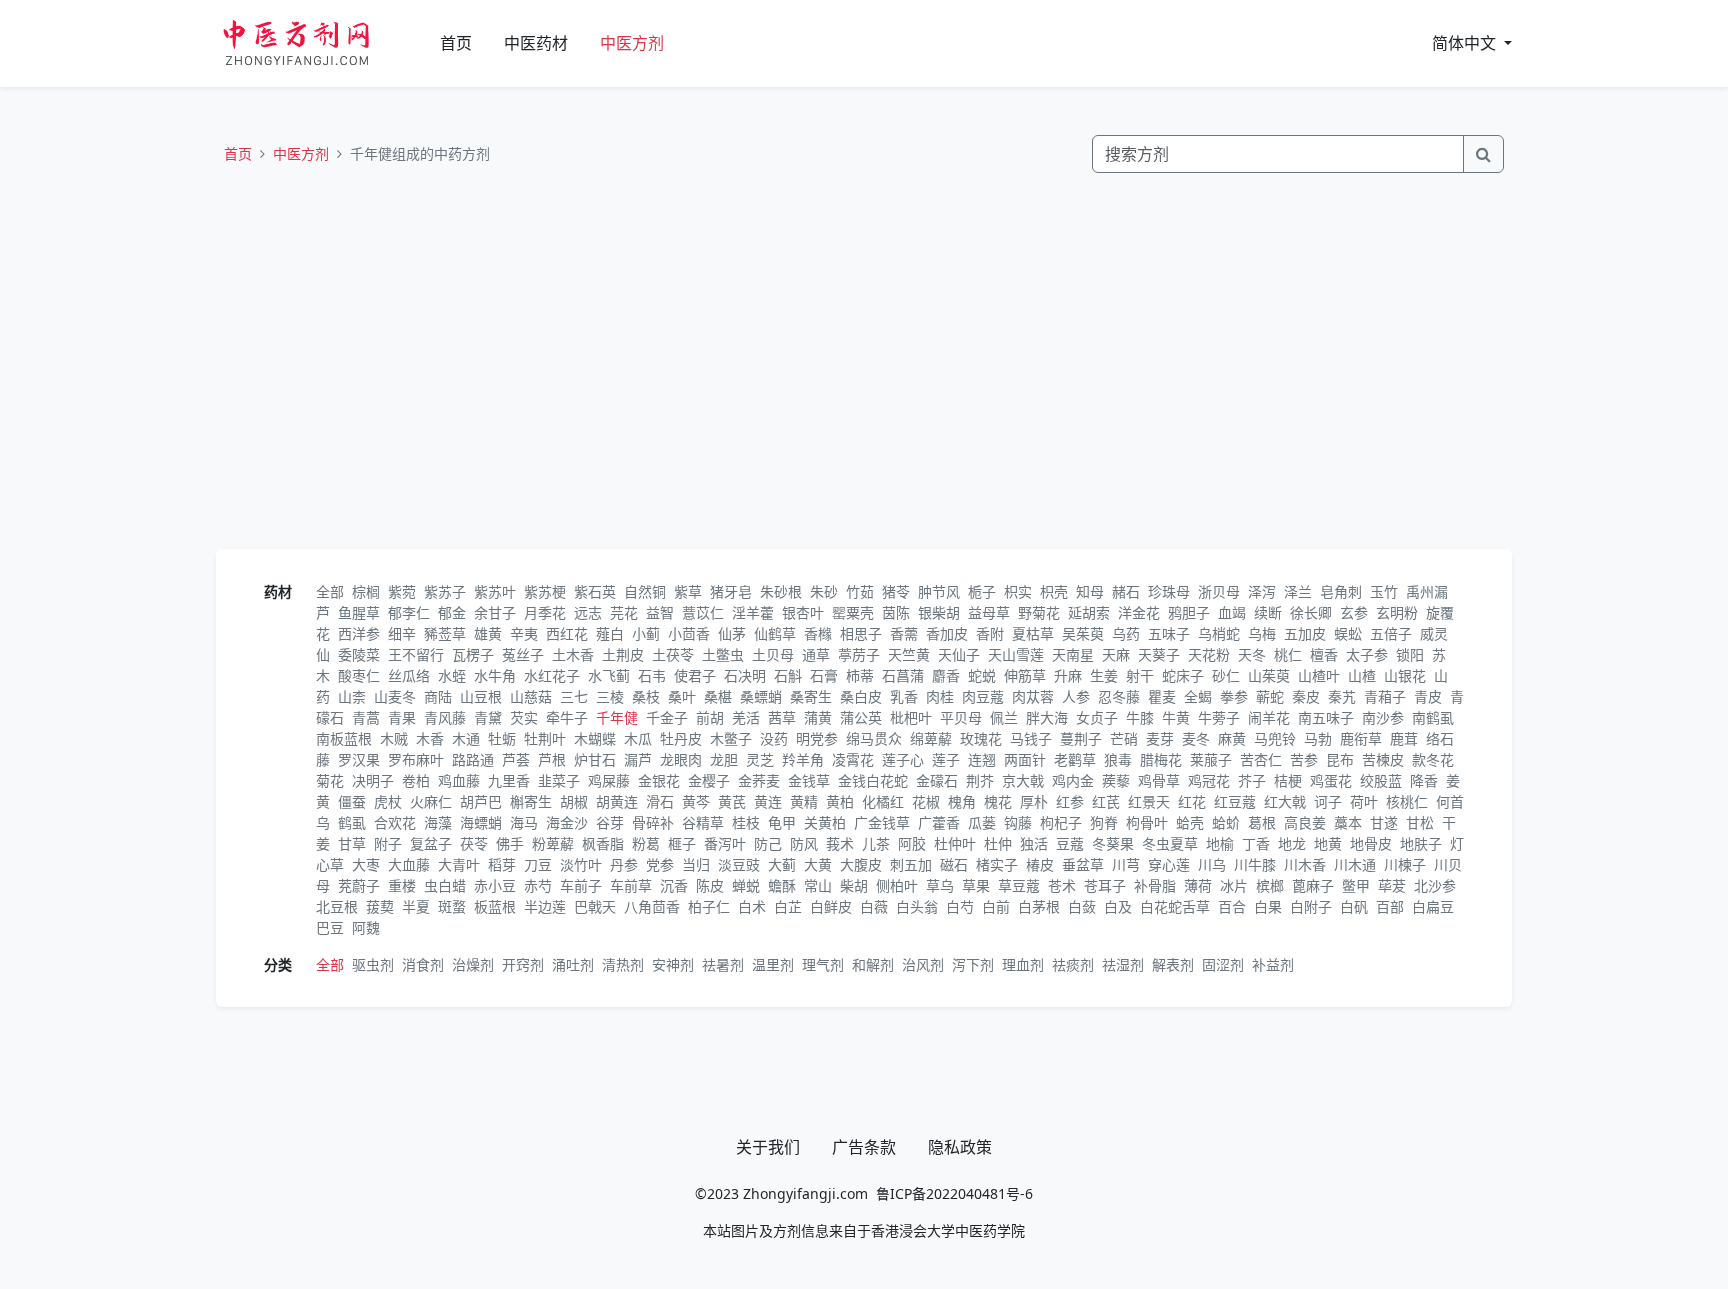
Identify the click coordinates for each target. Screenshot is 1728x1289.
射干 (1140, 675)
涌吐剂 (573, 964)
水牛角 (495, 675)
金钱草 (809, 780)
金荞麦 (759, 780)
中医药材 (536, 43)
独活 (1034, 843)
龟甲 (782, 822)
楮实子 (997, 864)
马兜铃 (1275, 738)
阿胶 (912, 843)
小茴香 (689, 633)
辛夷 (524, 633)
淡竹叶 (581, 864)
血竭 (1232, 612)
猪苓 (896, 591)
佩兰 (1004, 717)
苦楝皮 (1383, 759)
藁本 (1348, 822)
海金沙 (567, 822)
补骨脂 (1155, 885)
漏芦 (638, 759)
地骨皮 (1371, 843)
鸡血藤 (459, 780)
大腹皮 (861, 864)
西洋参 (359, 633)
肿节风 (939, 591)
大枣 (366, 864)
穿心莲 (1169, 864)
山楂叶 (1319, 675)
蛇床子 (1183, 675)
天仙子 (959, 654)
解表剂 (1173, 964)
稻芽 (502, 864)
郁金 (452, 612)
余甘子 (495, 612)
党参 (660, 864)
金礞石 (937, 780)
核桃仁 (1407, 801)
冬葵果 (1113, 843)
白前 (996, 906)
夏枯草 (1033, 633)
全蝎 (1198, 696)
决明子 (373, 780)
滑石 (660, 801)
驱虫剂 (373, 964)
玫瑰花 (981, 738)
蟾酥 (782, 885)
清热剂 (623, 964)
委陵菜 (359, 654)
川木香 (1305, 864)
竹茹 (860, 591)
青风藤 (445, 717)
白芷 (788, 906)
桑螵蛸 (761, 696)
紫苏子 (445, 591)
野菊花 (1039, 612)
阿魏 (366, 927)
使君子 (695, 675)
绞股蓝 (1381, 780)
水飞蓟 (609, 675)
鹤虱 (352, 822)
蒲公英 (861, 717)
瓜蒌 (982, 822)
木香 (430, 738)
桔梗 (1288, 780)
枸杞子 (1061, 822)
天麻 (1116, 654)
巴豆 (330, 927)
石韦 (652, 675)
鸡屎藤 (609, 780)
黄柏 (840, 801)
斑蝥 (452, 906)
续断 (1268, 612)
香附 (990, 633)
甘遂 (1384, 822)
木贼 (394, 738)
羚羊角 (803, 759)
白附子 (1311, 906)
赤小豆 (495, 885)
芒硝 (1124, 738)
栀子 (982, 591)
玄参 (1354, 612)
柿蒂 (860, 675)
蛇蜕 (982, 675)
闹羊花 (1269, 717)
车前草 (631, 885)
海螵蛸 (481, 822)
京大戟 (1023, 780)
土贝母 (773, 654)
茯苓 (474, 843)
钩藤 (1018, 822)
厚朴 (1034, 801)
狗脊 (1104, 822)
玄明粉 (1397, 612)
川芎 (1126, 864)
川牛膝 (1255, 864)
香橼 (818, 633)
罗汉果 (359, 759)
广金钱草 (882, 822)
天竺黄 (909, 654)
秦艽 (1342, 696)
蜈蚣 (1348, 633)
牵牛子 (567, 717)
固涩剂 (1223, 964)
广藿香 (939, 822)
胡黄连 (617, 801)
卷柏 (416, 780)
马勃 (1318, 738)
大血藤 (409, 864)
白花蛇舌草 (1175, 906)
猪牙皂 (731, 591)
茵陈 (896, 612)
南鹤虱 (1433, 717)
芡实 (524, 717)
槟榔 (1270, 885)
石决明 (745, 675)
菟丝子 (523, 654)
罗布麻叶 (416, 759)
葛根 (1262, 822)
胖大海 (1047, 717)
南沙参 (1383, 717)
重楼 (402, 885)
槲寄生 (531, 801)
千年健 (617, 717)
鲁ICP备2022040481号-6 (954, 1193)
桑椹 (718, 696)
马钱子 (1031, 738)
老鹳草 (1075, 759)
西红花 (567, 633)
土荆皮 (623, 654)
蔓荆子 (1081, 738)
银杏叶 (803, 612)
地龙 (1292, 843)
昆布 (1340, 759)
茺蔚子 (359, 885)
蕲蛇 (1270, 696)
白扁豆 (1433, 906)
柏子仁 (709, 906)
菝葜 (380, 906)
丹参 (624, 864)
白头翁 (917, 906)
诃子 (1328, 801)
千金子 (667, 717)
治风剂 (923, 964)
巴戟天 (595, 906)
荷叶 (1364, 801)
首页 (456, 43)
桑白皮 (861, 696)
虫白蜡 (445, 885)
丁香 (1256, 843)
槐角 (962, 801)
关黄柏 (825, 822)
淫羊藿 (753, 612)
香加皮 (947, 633)
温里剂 (773, 964)
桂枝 (746, 822)
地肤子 (1421, 843)
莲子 (946, 759)
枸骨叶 (1147, 822)
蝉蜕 (746, 885)
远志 (588, 612)
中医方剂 (632, 43)
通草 (816, 654)
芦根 (552, 759)
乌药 (1126, 633)
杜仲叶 (955, 843)
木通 (466, 738)
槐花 (998, 801)
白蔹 (1082, 906)
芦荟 (516, 759)
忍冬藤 (1119, 696)
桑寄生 (811, 696)
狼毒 (1118, 759)
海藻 (438, 822)
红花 (1192, 801)
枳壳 (1054, 591)
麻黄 (1232, 738)
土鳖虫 (723, 654)
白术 (752, 906)
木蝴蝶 (595, 738)
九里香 (509, 780)
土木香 (573, 654)
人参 (1076, 696)
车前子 (581, 885)
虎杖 (388, 801)
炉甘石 (595, 759)
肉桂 (940, 696)
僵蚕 (352, 801)
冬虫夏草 (1170, 843)
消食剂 (423, 964)
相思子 (861, 633)
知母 (1090, 591)
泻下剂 (973, 964)
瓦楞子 (473, 654)
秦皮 (1306, 696)
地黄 (1328, 843)
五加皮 (1305, 633)
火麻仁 (431, 801)
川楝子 (1405, 864)
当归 (696, 864)
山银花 (1405, 675)
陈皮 (710, 885)
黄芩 (696, 801)
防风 (804, 843)
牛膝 (1140, 717)
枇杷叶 (911, 717)
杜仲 (998, 843)
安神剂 (673, 964)
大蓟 (782, 864)
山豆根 (481, 696)
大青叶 (459, 864)
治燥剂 (473, 964)
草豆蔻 (1019, 885)
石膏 (824, 675)
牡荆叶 (545, 738)
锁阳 (1410, 654)
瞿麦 (1162, 696)
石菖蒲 (903, 675)
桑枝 (646, 696)
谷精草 (703, 822)
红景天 (1149, 801)
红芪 (1106, 801)
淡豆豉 (739, 864)
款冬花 (1433, 759)
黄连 (768, 801)
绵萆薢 (931, 738)
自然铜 (645, 591)
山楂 (1362, 675)
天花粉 (1209, 654)
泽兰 (1298, 591)
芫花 (624, 612)
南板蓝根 (344, 738)
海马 (524, 822)
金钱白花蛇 (873, 780)
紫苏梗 (545, 591)
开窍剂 (523, 964)
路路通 (473, 759)
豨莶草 (445, 633)
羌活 (746, 717)
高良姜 (1305, 822)
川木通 (1355, 864)
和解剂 (873, 964)
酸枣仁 (359, 675)
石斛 (788, 675)
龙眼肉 (681, 759)
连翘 (982, 759)
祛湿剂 (1123, 964)
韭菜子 (559, 780)
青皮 (1428, 696)
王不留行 (416, 654)
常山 (818, 885)
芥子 (1252, 780)
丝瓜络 (409, 675)
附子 (388, 843)
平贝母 (961, 717)
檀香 (1324, 654)
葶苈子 (859, 654)
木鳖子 (731, 738)
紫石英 (595, 591)
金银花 (659, 780)
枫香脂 (603, 843)
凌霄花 (853, 759)
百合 (1232, 906)
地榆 (1220, 843)
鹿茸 (1404, 738)
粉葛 (646, 843)
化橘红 (883, 801)
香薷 (904, 633)
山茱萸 (1269, 675)
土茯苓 (673, 654)
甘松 (1420, 822)
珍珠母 (1169, 591)
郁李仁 (409, 612)
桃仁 (1288, 654)
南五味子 (1326, 717)
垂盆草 (1083, 864)
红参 (1070, 801)
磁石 (954, 864)
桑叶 (682, 696)
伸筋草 (1025, 675)
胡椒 (574, 801)
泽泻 (1262, 591)
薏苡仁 (703, 612)
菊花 (330, 780)
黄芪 (732, 801)
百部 (1390, 906)
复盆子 (431, 843)
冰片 (1234, 885)
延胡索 (1089, 612)
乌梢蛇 (1219, 633)
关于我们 (768, 1147)
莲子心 (903, 759)
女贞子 (1097, 717)
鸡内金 (1073, 780)
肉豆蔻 (983, 696)
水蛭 (452, 675)
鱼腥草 (359, 612)
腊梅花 (1161, 759)
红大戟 (1285, 801)
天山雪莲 (1016, 654)
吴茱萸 (1083, 633)
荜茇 (1392, 885)
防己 (768, 843)
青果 (402, 717)
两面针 (1025, 759)
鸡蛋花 (1331, 780)
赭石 (1126, 591)
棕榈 (366, 591)
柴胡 (854, 885)
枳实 (1018, 591)
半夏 (416, 906)
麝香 (946, 675)
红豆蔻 (1235, 801)
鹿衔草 (1361, 738)
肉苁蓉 (1033, 696)
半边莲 (545, 906)
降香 (1424, 780)
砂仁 (1226, 675)
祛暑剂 (723, 964)
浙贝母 (1219, 591)
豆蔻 (1070, 843)
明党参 (817, 738)
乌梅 (1262, 633)
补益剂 (1273, 964)
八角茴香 (652, 906)
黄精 (804, 801)
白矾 (1354, 906)
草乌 (940, 885)
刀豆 (538, 864)
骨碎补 (653, 822)
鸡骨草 (1159, 780)
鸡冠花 (1209, 780)
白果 (1268, 906)
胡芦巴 (481, 801)
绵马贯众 (874, 738)
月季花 (545, 612)
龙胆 (724, 759)
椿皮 (1040, 864)
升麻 (1068, 675)
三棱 (610, 696)
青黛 (488, 717)
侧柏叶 (897, 885)
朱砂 (824, 591)
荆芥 (980, 780)
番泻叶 (725, 843)
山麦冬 (395, 696)
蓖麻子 (1313, 885)
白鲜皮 (831, 906)
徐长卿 (1311, 612)
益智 (660, 612)
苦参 (1304, 759)
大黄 (818, 864)
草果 (976, 885)
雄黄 (488, 633)
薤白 (610, 633)
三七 (574, 696)
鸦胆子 (1189, 612)
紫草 (688, 591)
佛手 (510, 843)
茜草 (782, 717)
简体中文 (1466, 43)
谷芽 (610, 822)
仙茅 (732, 633)
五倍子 (1391, 633)
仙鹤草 (775, 633)
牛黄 (1176, 717)
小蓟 (646, 633)
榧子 (682, 843)
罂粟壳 (853, 612)
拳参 (1234, 696)
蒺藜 (1116, 780)
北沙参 (1435, 885)
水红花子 (552, 675)
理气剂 (823, 964)
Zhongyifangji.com (805, 1193)
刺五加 (911, 864)
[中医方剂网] (320, 43)
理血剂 (1023, 964)
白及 (1118, 906)
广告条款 (864, 1147)
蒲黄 (818, 717)
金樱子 (709, 780)
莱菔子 (1211, 759)
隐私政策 (960, 1147)
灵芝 (760, 759)
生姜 (1104, 675)
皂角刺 (1341, 591)
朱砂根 (781, 591)
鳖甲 (1356, 885)
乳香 (904, 696)
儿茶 (876, 843)
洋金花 (1139, 612)
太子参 (1367, 654)
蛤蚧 (1226, 822)
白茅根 (1039, 906)
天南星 (1073, 654)
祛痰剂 (1073, 964)
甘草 (352, 843)
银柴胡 (939, 612)
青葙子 (1385, 696)
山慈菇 (531, 696)
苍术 (1062, 885)
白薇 (874, 906)
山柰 (352, 696)
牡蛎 (502, 738)
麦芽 (1160, 738)
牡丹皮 (681, 738)
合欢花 (395, 822)
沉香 (674, 885)
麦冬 (1196, 738)
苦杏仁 (1261, 759)
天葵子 (1159, 654)
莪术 (840, 843)
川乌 (1212, 864)
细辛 (402, 633)
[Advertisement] (864, 361)
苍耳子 (1105, 885)
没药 (774, 738)
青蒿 (366, 717)
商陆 (438, 696)
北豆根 (337, 906)
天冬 (1252, 654)
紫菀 (402, 591)
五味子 (1169, 633)
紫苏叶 (495, 591)
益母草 (989, 612)
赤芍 (538, 885)
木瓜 (638, 738)
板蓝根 (495, 906)
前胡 (710, 717)
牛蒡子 (1219, 717)
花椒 (926, 801)
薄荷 (1198, 885)
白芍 (960, 906)
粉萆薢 (553, 843)
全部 (330, 591)
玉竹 (1384, 591)
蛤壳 (1190, 822)
